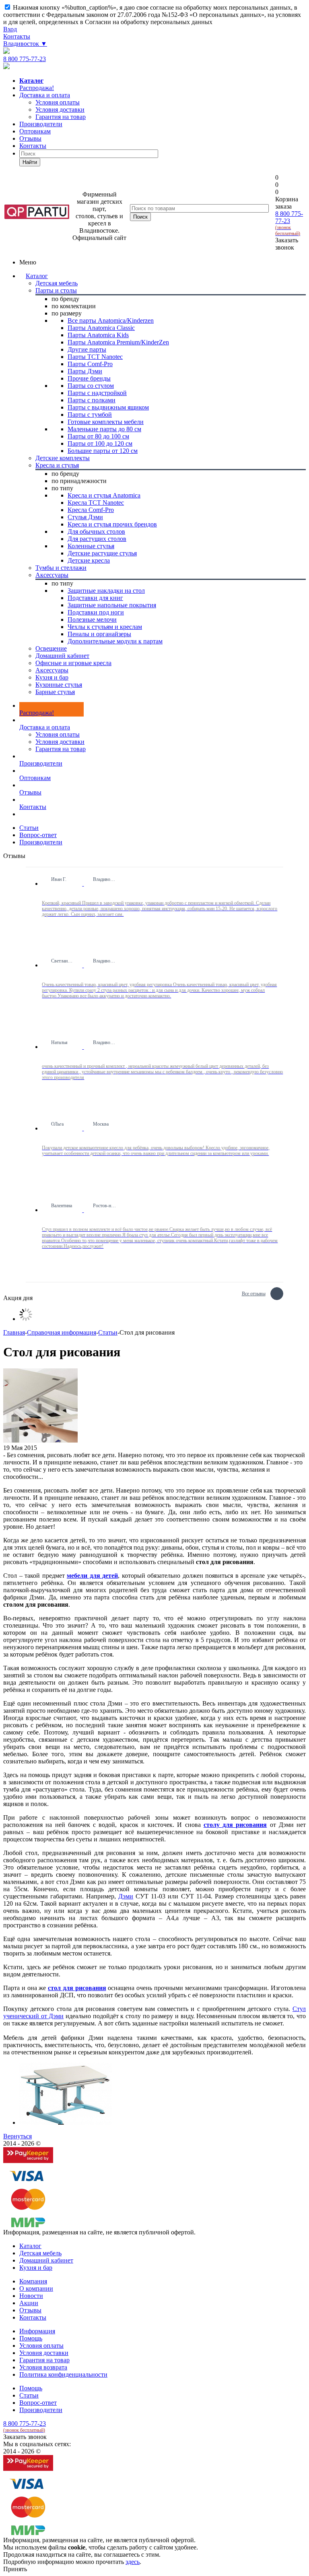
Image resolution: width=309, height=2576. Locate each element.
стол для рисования (77, 1988)
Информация (37, 2331)
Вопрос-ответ (38, 2403)
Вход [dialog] (10, 29)
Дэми (126, 1896)
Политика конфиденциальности (63, 2374)
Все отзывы (254, 1293)
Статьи (29, 2395)
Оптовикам (35, 131)
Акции (29, 2303)
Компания (33, 2281)
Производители (41, 124)
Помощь (31, 2338)
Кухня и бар (36, 2268)
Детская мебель (40, 2253)
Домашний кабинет (46, 2260)
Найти (30, 162)
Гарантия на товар (61, 749)
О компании (36, 2288)
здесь (133, 2562)
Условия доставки (60, 742)
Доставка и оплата (45, 95)
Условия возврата (43, 2367)
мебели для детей (92, 1576)
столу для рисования (235, 1825)
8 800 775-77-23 (25, 59)
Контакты (17, 36)
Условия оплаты (58, 734)
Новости (31, 2296)
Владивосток (25, 44)
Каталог (37, 276)
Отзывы (30, 138)
